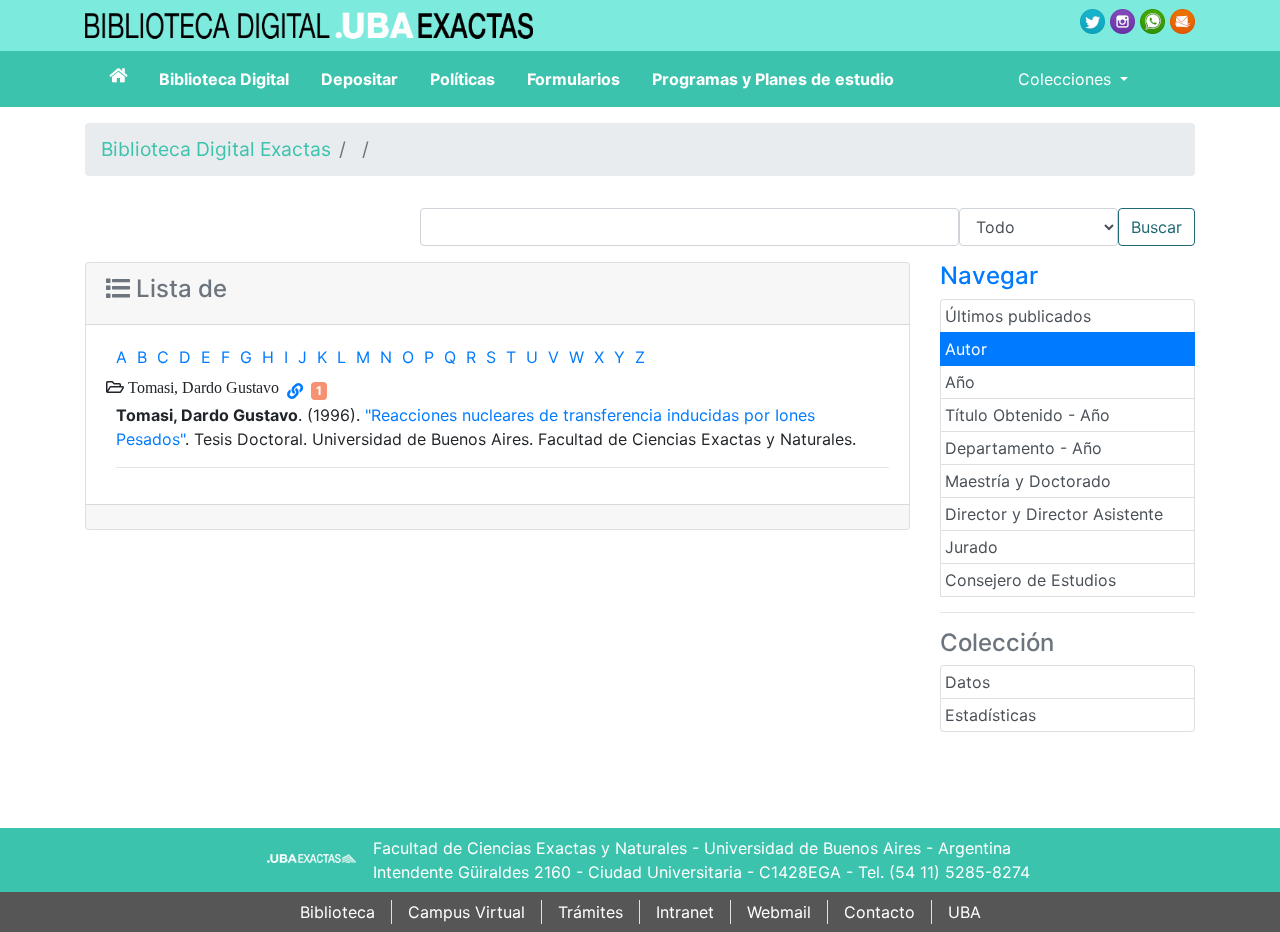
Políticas (462, 79)
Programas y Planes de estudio (773, 79)
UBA (964, 912)
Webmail (779, 912)
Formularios (573, 79)
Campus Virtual (466, 912)
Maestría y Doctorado (1028, 481)
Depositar (359, 79)
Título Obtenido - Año (1027, 415)
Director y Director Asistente (1054, 514)
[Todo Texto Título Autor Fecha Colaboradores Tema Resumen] (807, 227)
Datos (967, 682)
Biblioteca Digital (224, 79)
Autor (966, 349)
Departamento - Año (1023, 448)
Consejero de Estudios (1030, 580)
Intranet (685, 912)
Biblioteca (337, 912)
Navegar (989, 275)
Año (960, 382)
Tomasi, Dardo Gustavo (201, 387)
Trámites (590, 912)
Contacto (879, 912)
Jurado (971, 547)
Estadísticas (990, 715)
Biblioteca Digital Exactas (216, 149)
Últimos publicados (1018, 316)
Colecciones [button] (1067, 79)
